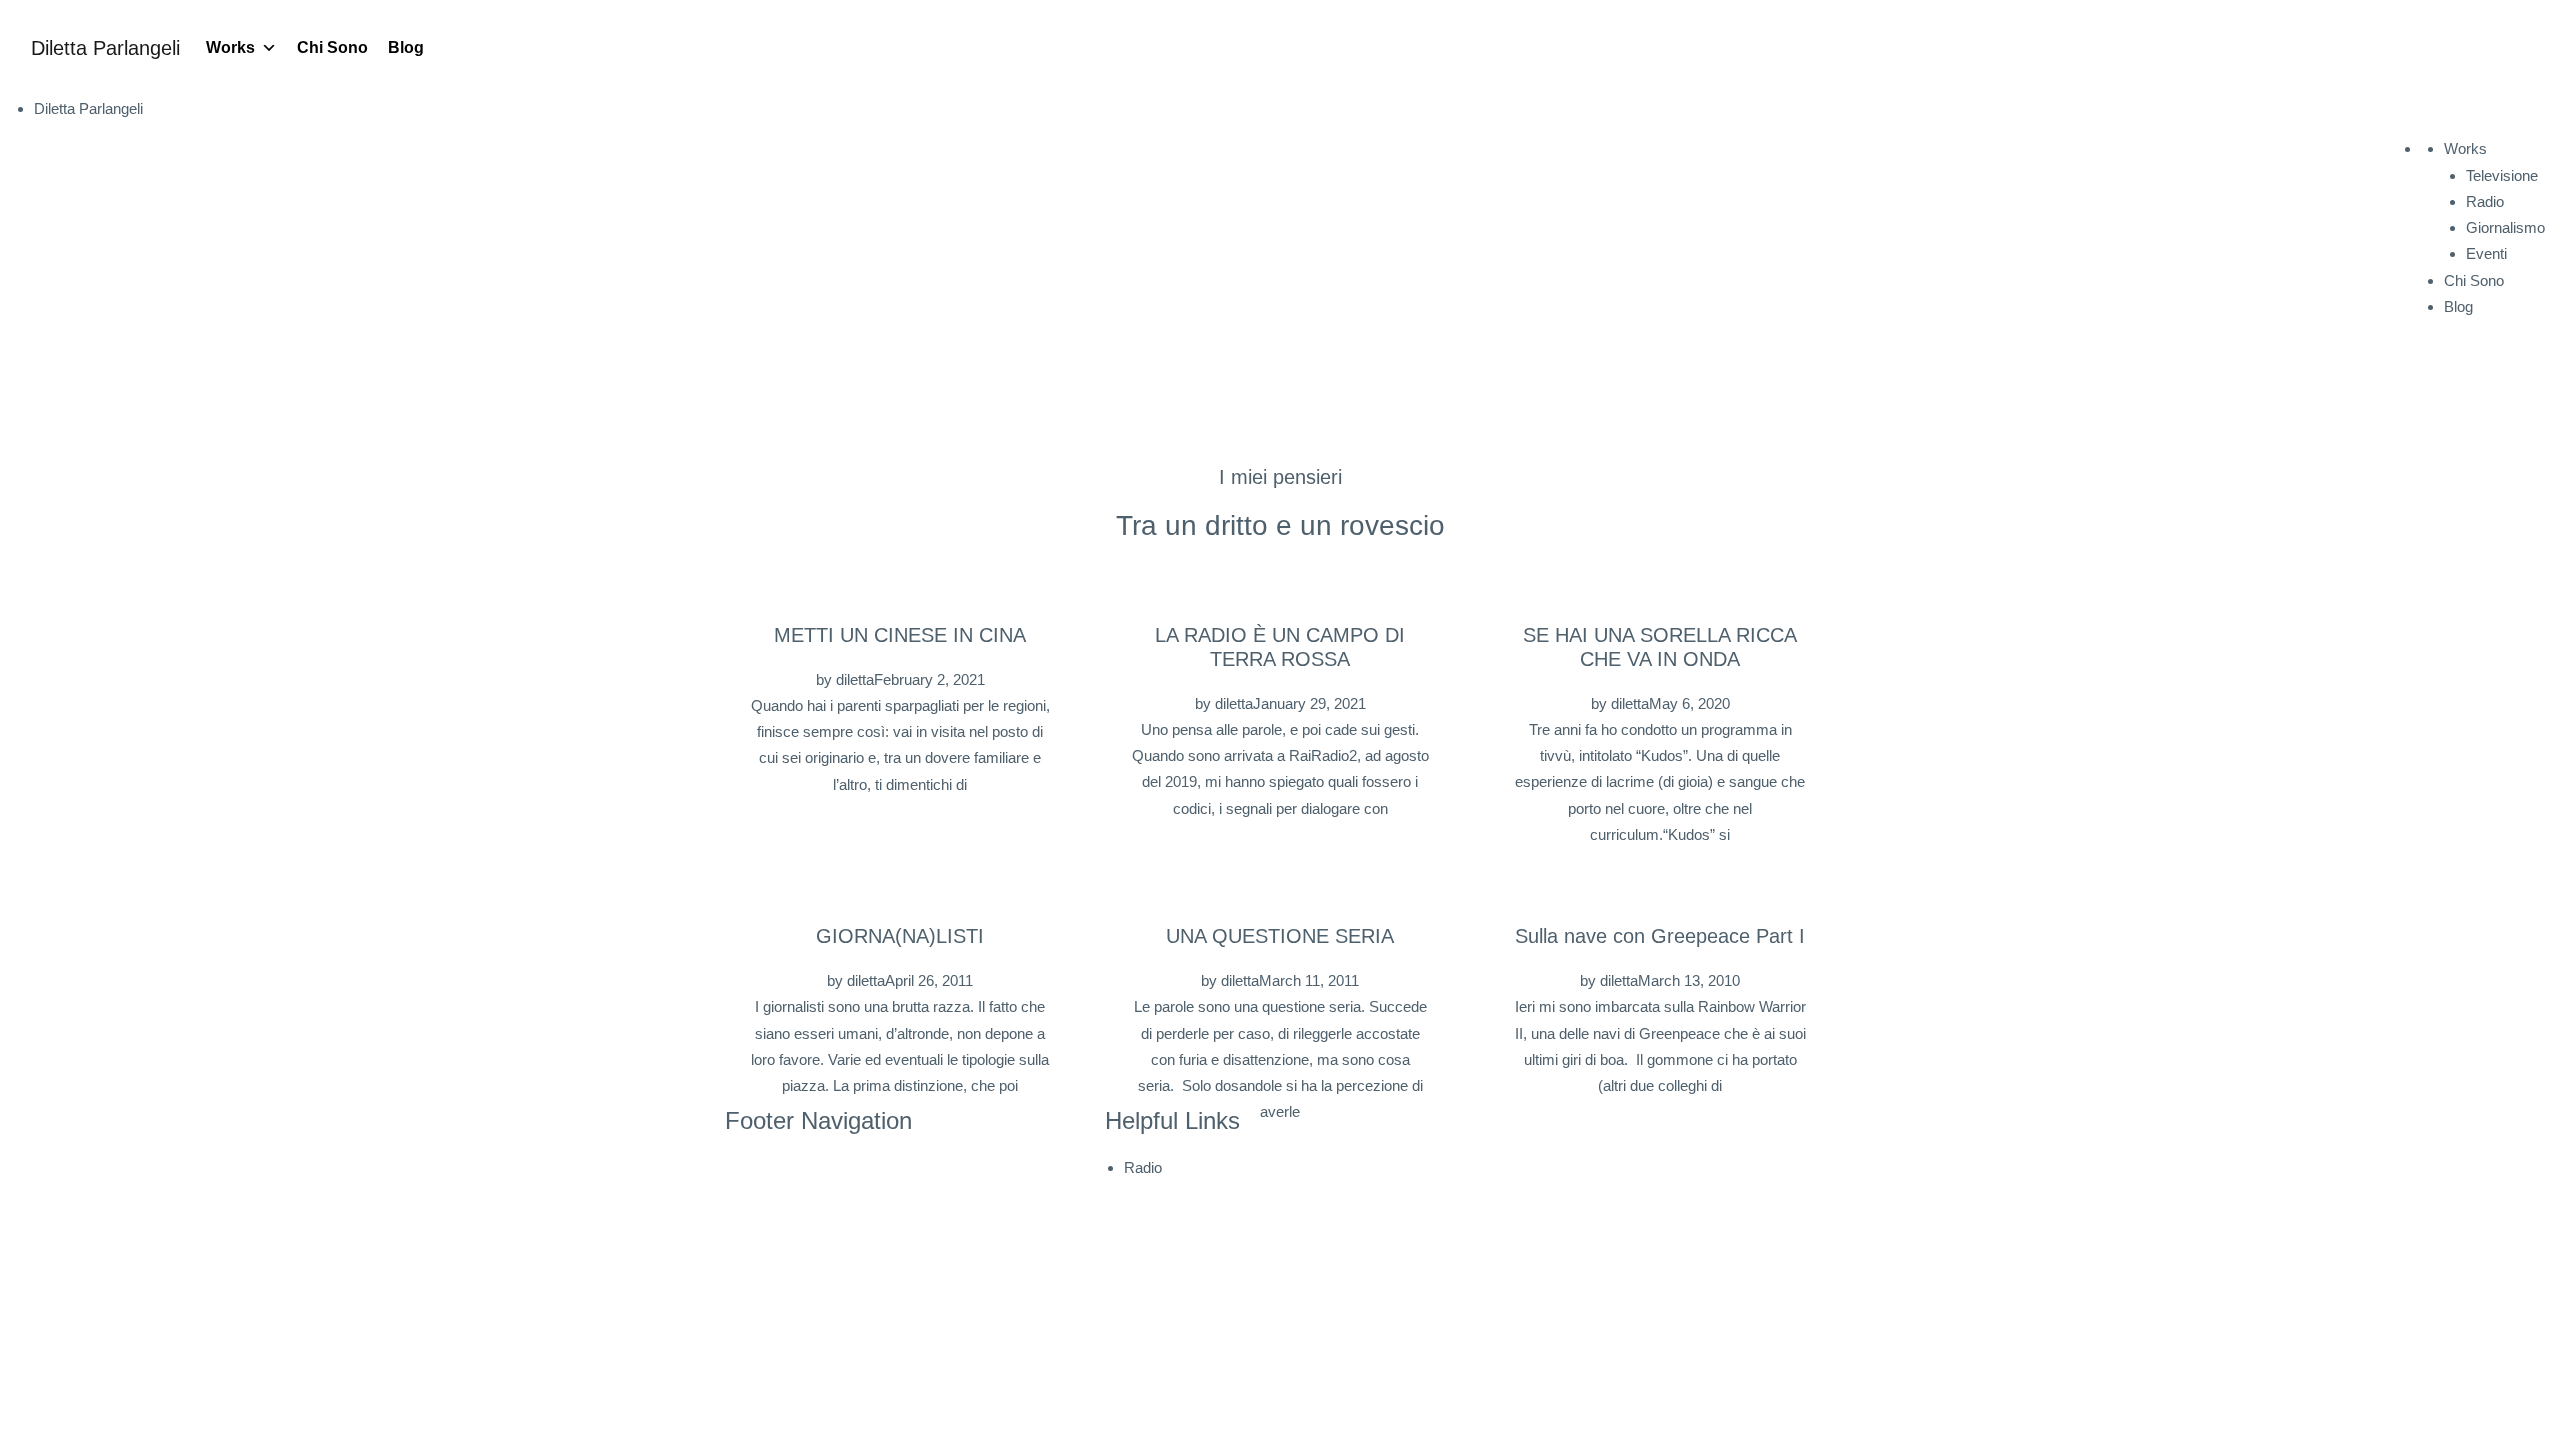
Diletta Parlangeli (105, 48)
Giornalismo (2505, 227)
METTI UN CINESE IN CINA (900, 635)
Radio (2485, 201)
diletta (855, 679)
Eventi (2486, 253)
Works (230, 47)
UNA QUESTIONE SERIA (1280, 936)
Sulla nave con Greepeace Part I (1660, 936)
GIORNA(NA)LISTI (900, 936)
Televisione (2502, 175)
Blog (406, 47)
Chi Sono (332, 47)
